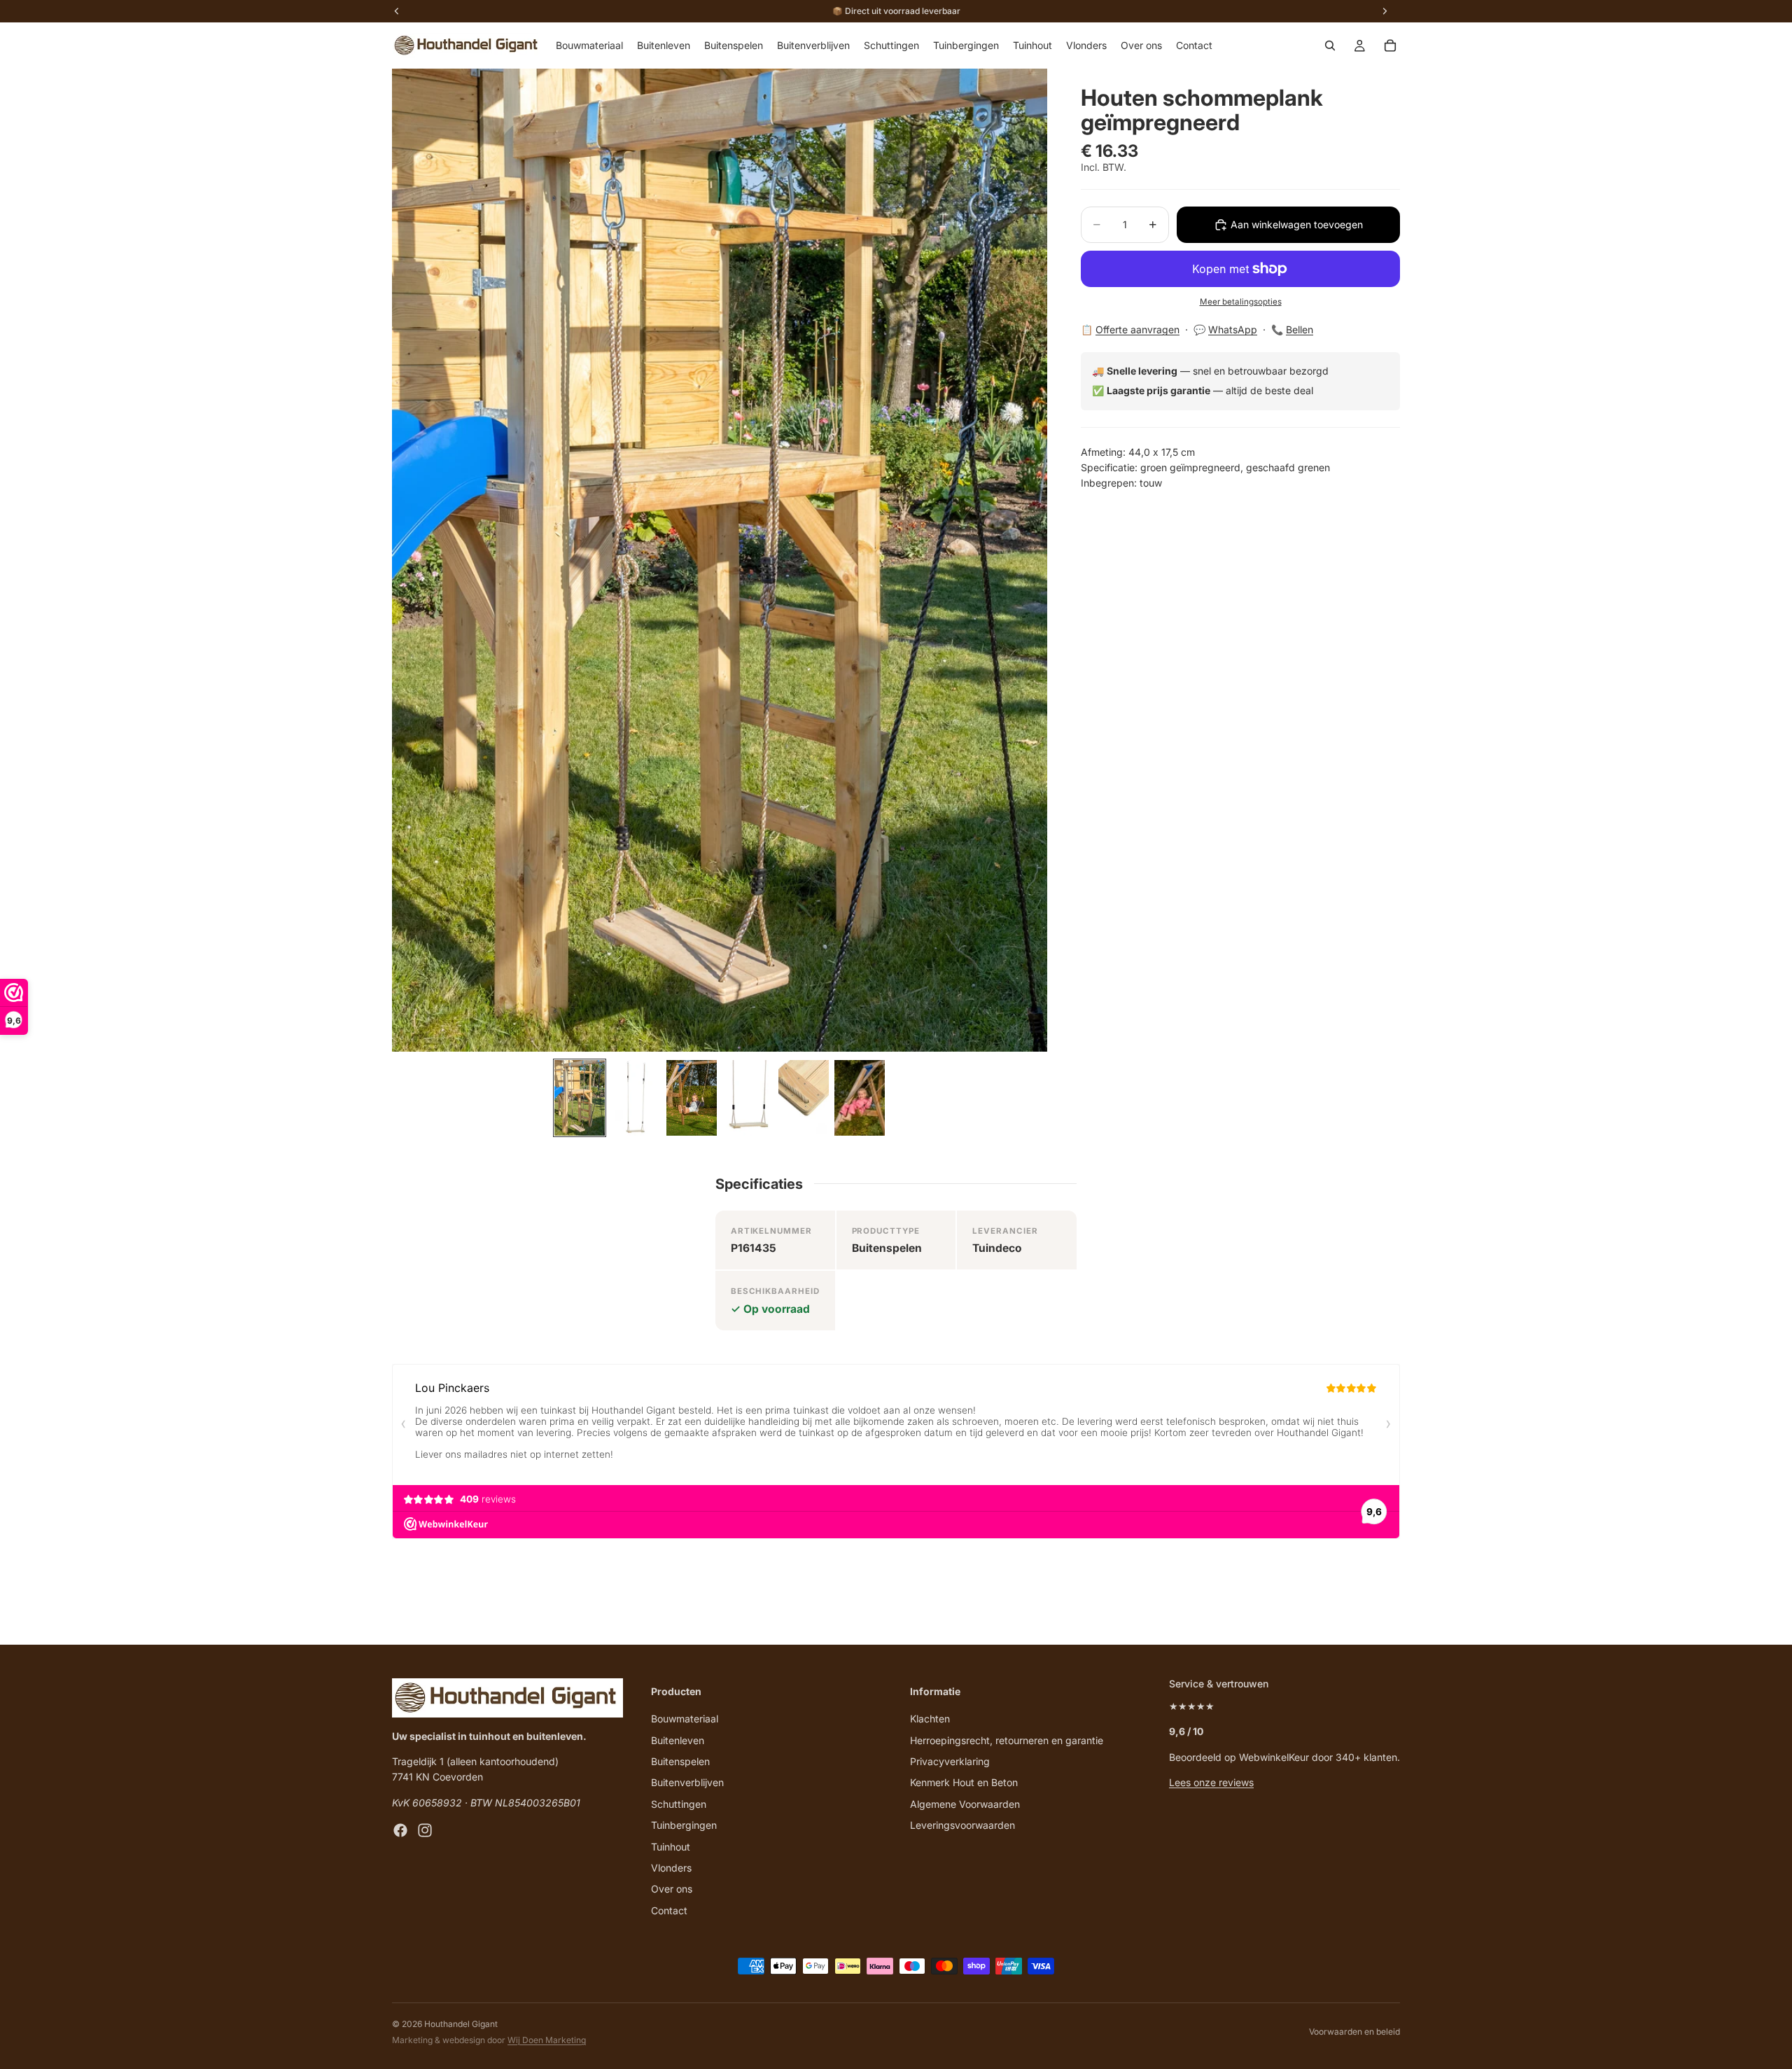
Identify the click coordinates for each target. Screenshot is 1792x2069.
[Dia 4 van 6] (748, 1098)
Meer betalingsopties (1241, 302)
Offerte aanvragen (1137, 330)
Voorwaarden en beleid (1354, 2032)
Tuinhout (671, 1846)
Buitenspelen (680, 1761)
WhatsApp (1233, 330)
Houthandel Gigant (461, 2024)
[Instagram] (425, 1830)
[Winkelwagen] (1390, 46)
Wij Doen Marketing (547, 2040)
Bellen (1300, 330)
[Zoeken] (1330, 46)
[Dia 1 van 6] (580, 1098)
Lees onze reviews (1211, 1782)
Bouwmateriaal (685, 1719)
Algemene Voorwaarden (965, 1803)
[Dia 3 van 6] (692, 1098)
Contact (669, 1910)
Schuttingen (679, 1803)
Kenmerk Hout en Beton (964, 1782)
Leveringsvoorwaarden (962, 1825)
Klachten (930, 1719)
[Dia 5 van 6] (804, 1098)
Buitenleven (678, 1740)
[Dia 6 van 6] (860, 1098)
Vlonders (671, 1867)
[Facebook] (400, 1830)
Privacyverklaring (950, 1761)
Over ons (672, 1889)
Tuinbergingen (684, 1825)
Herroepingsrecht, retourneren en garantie (1007, 1740)
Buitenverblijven (687, 1782)
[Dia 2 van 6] (636, 1098)
